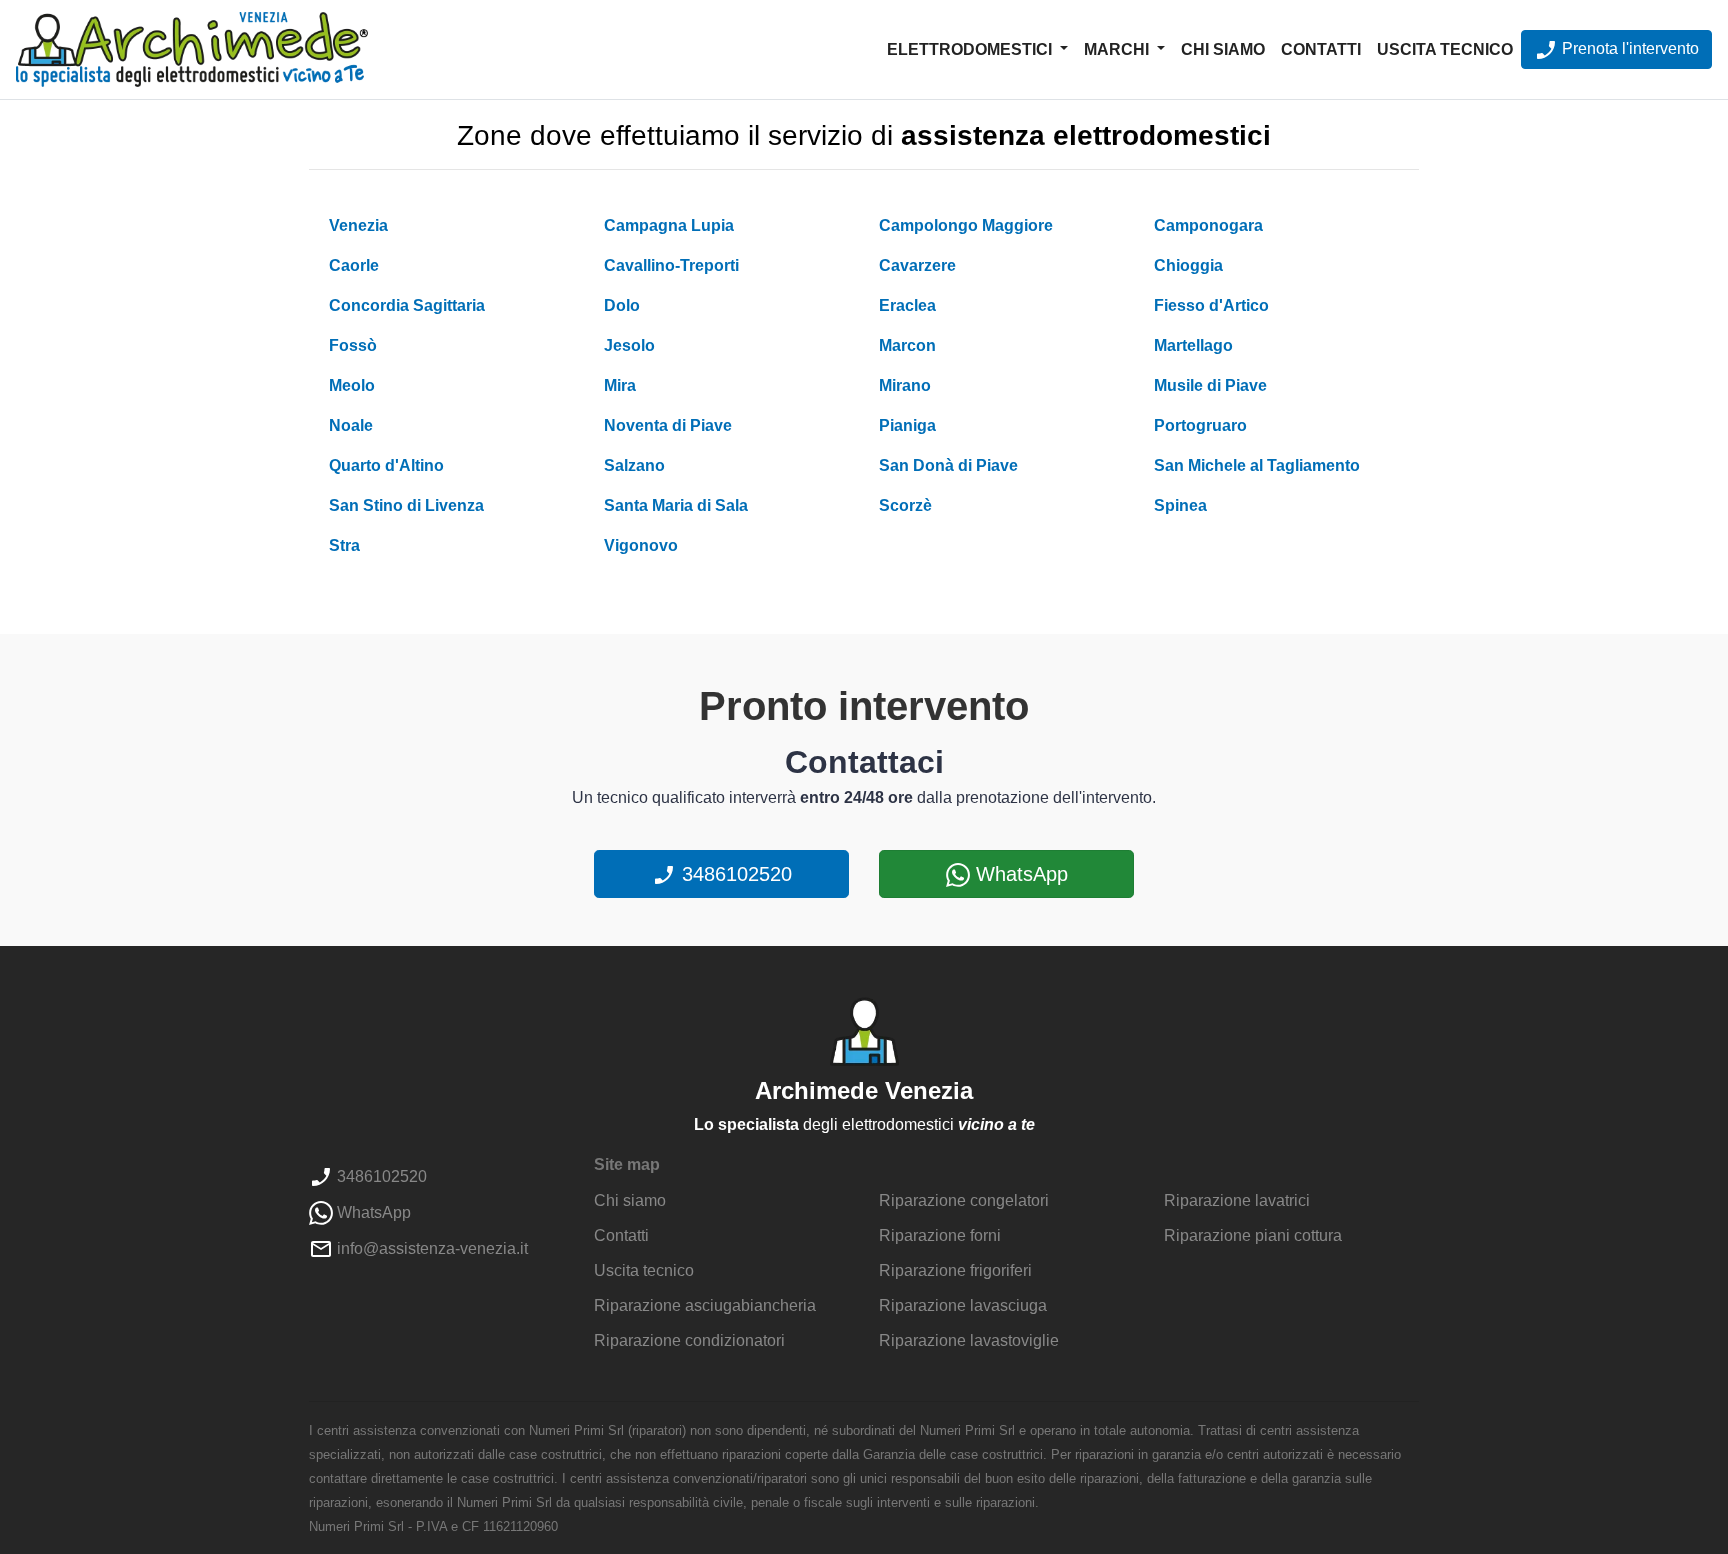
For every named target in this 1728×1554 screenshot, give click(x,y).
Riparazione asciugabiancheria (705, 1305)
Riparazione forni (940, 1235)
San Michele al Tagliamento (1257, 465)
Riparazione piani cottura (1253, 1235)
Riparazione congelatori (964, 1200)
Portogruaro (1200, 425)
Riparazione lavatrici (1237, 1200)
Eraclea (907, 305)
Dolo (622, 305)
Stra (344, 545)
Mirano (905, 385)
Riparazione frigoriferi (955, 1270)
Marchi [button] (1118, 49)
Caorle (354, 265)
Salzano (634, 465)
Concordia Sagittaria (407, 305)
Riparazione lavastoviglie (969, 1340)
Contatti (1321, 49)
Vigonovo (641, 545)
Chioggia (1188, 265)
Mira (620, 385)
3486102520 (734, 874)
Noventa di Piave (668, 425)
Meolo (352, 385)
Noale (351, 425)
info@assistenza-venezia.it (430, 1248)
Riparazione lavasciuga (963, 1305)
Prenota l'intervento (1628, 48)
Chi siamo (1223, 49)
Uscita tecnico (1445, 49)
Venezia (358, 225)
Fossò (353, 345)
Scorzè (905, 505)
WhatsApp (1019, 874)
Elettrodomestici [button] (971, 49)
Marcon (907, 345)
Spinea (1180, 505)
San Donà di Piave (948, 465)
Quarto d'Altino (386, 465)
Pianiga (907, 425)
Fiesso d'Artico (1211, 305)
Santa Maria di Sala (676, 505)
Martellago (1193, 345)
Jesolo (629, 345)
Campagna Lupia (669, 225)
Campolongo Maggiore (966, 225)
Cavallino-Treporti (671, 265)
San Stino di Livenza (406, 505)
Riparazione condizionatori (689, 1340)
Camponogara (1208, 225)
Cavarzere (917, 265)
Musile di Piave (1210, 385)
